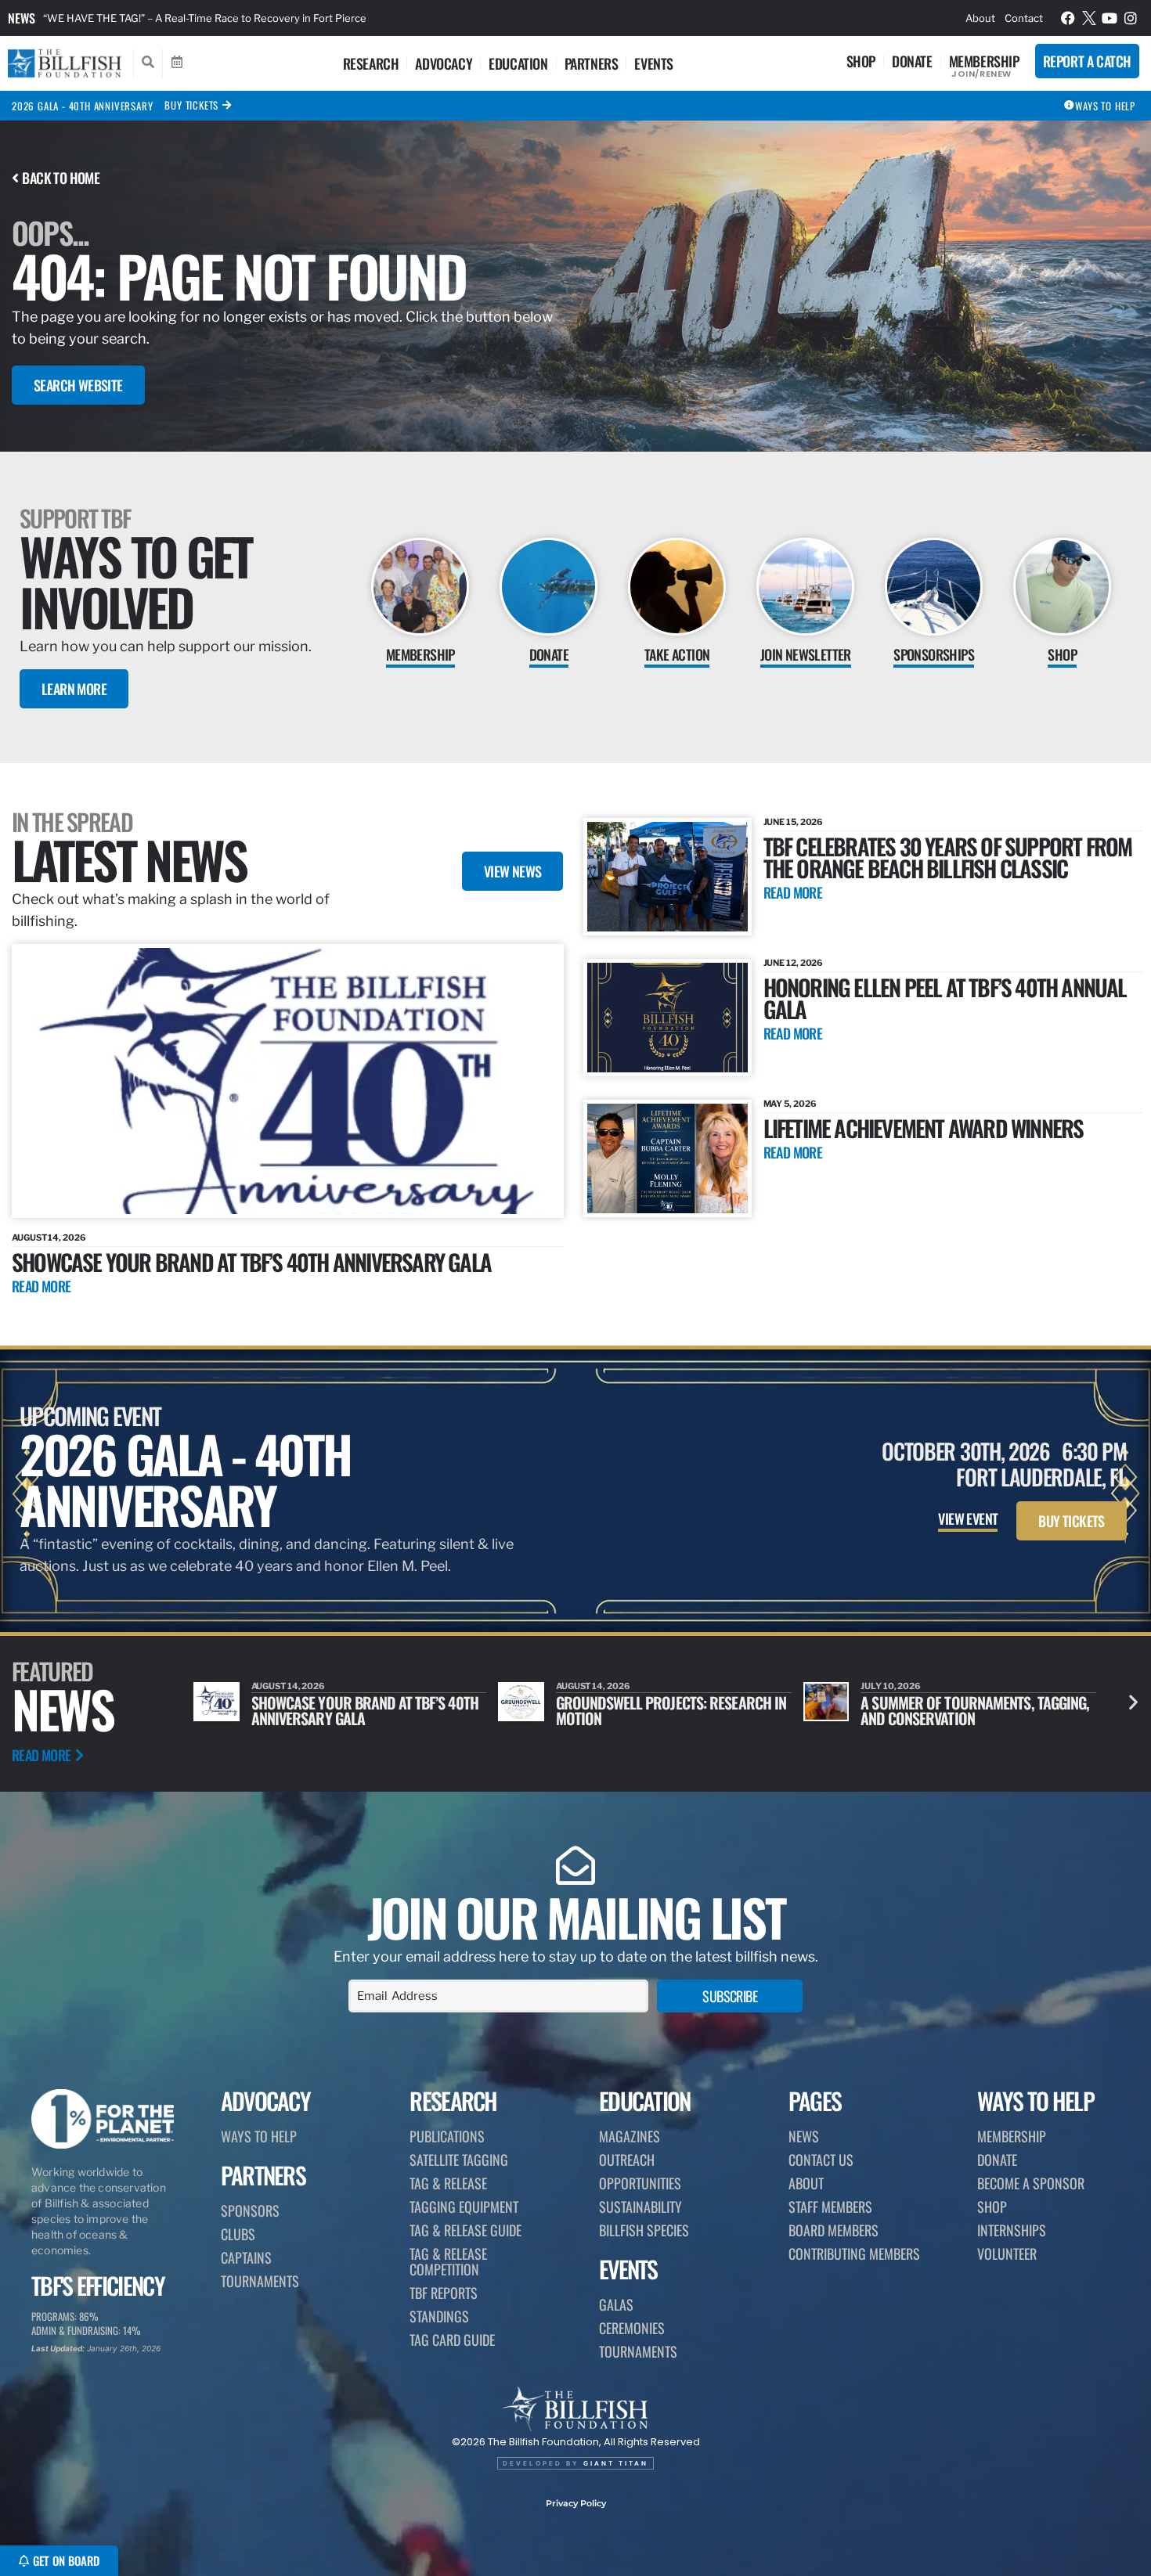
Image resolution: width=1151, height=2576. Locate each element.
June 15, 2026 (794, 822)
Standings (439, 2316)
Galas (616, 2304)
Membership (984, 61)
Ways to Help (259, 2136)
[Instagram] (1131, 18)
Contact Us (821, 2160)
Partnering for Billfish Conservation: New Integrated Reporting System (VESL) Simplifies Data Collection (293, 18)
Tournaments (260, 2281)
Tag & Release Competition (448, 2261)
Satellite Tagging (459, 2160)
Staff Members (830, 2207)
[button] (1133, 1702)
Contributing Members (854, 2254)
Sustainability (640, 2207)
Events (654, 63)
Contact (1024, 18)
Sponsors (250, 2210)
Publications (447, 2136)
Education (518, 63)
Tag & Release (448, 2183)
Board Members (833, 2230)
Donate (912, 61)
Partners (592, 63)
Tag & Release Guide (465, 2230)
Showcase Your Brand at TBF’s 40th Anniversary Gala (251, 1261)
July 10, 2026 (586, 1686)
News (22, 18)
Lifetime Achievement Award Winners (924, 1128)
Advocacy (444, 63)
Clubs (238, 2234)
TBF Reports (444, 2293)
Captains (246, 2257)
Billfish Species (644, 2230)
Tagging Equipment (464, 2207)
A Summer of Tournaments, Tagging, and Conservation (670, 1710)
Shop (861, 61)
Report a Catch (1087, 61)
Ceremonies (632, 2328)
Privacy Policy (576, 2503)
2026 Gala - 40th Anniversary (82, 106)
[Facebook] (1068, 18)
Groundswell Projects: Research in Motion (366, 1710)
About (980, 18)
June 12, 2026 (794, 963)
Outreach (627, 2160)
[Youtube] (1110, 18)
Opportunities (640, 2183)
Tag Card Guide (452, 2340)
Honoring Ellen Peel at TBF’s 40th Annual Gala (945, 998)
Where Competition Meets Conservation (941, 1710)
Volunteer (1007, 2254)
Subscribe (730, 1996)
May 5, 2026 (790, 1104)
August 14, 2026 (49, 1238)
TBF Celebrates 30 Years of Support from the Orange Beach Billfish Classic (948, 857)
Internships (1012, 2230)
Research (371, 63)
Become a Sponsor (1031, 2183)
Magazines (630, 2136)
